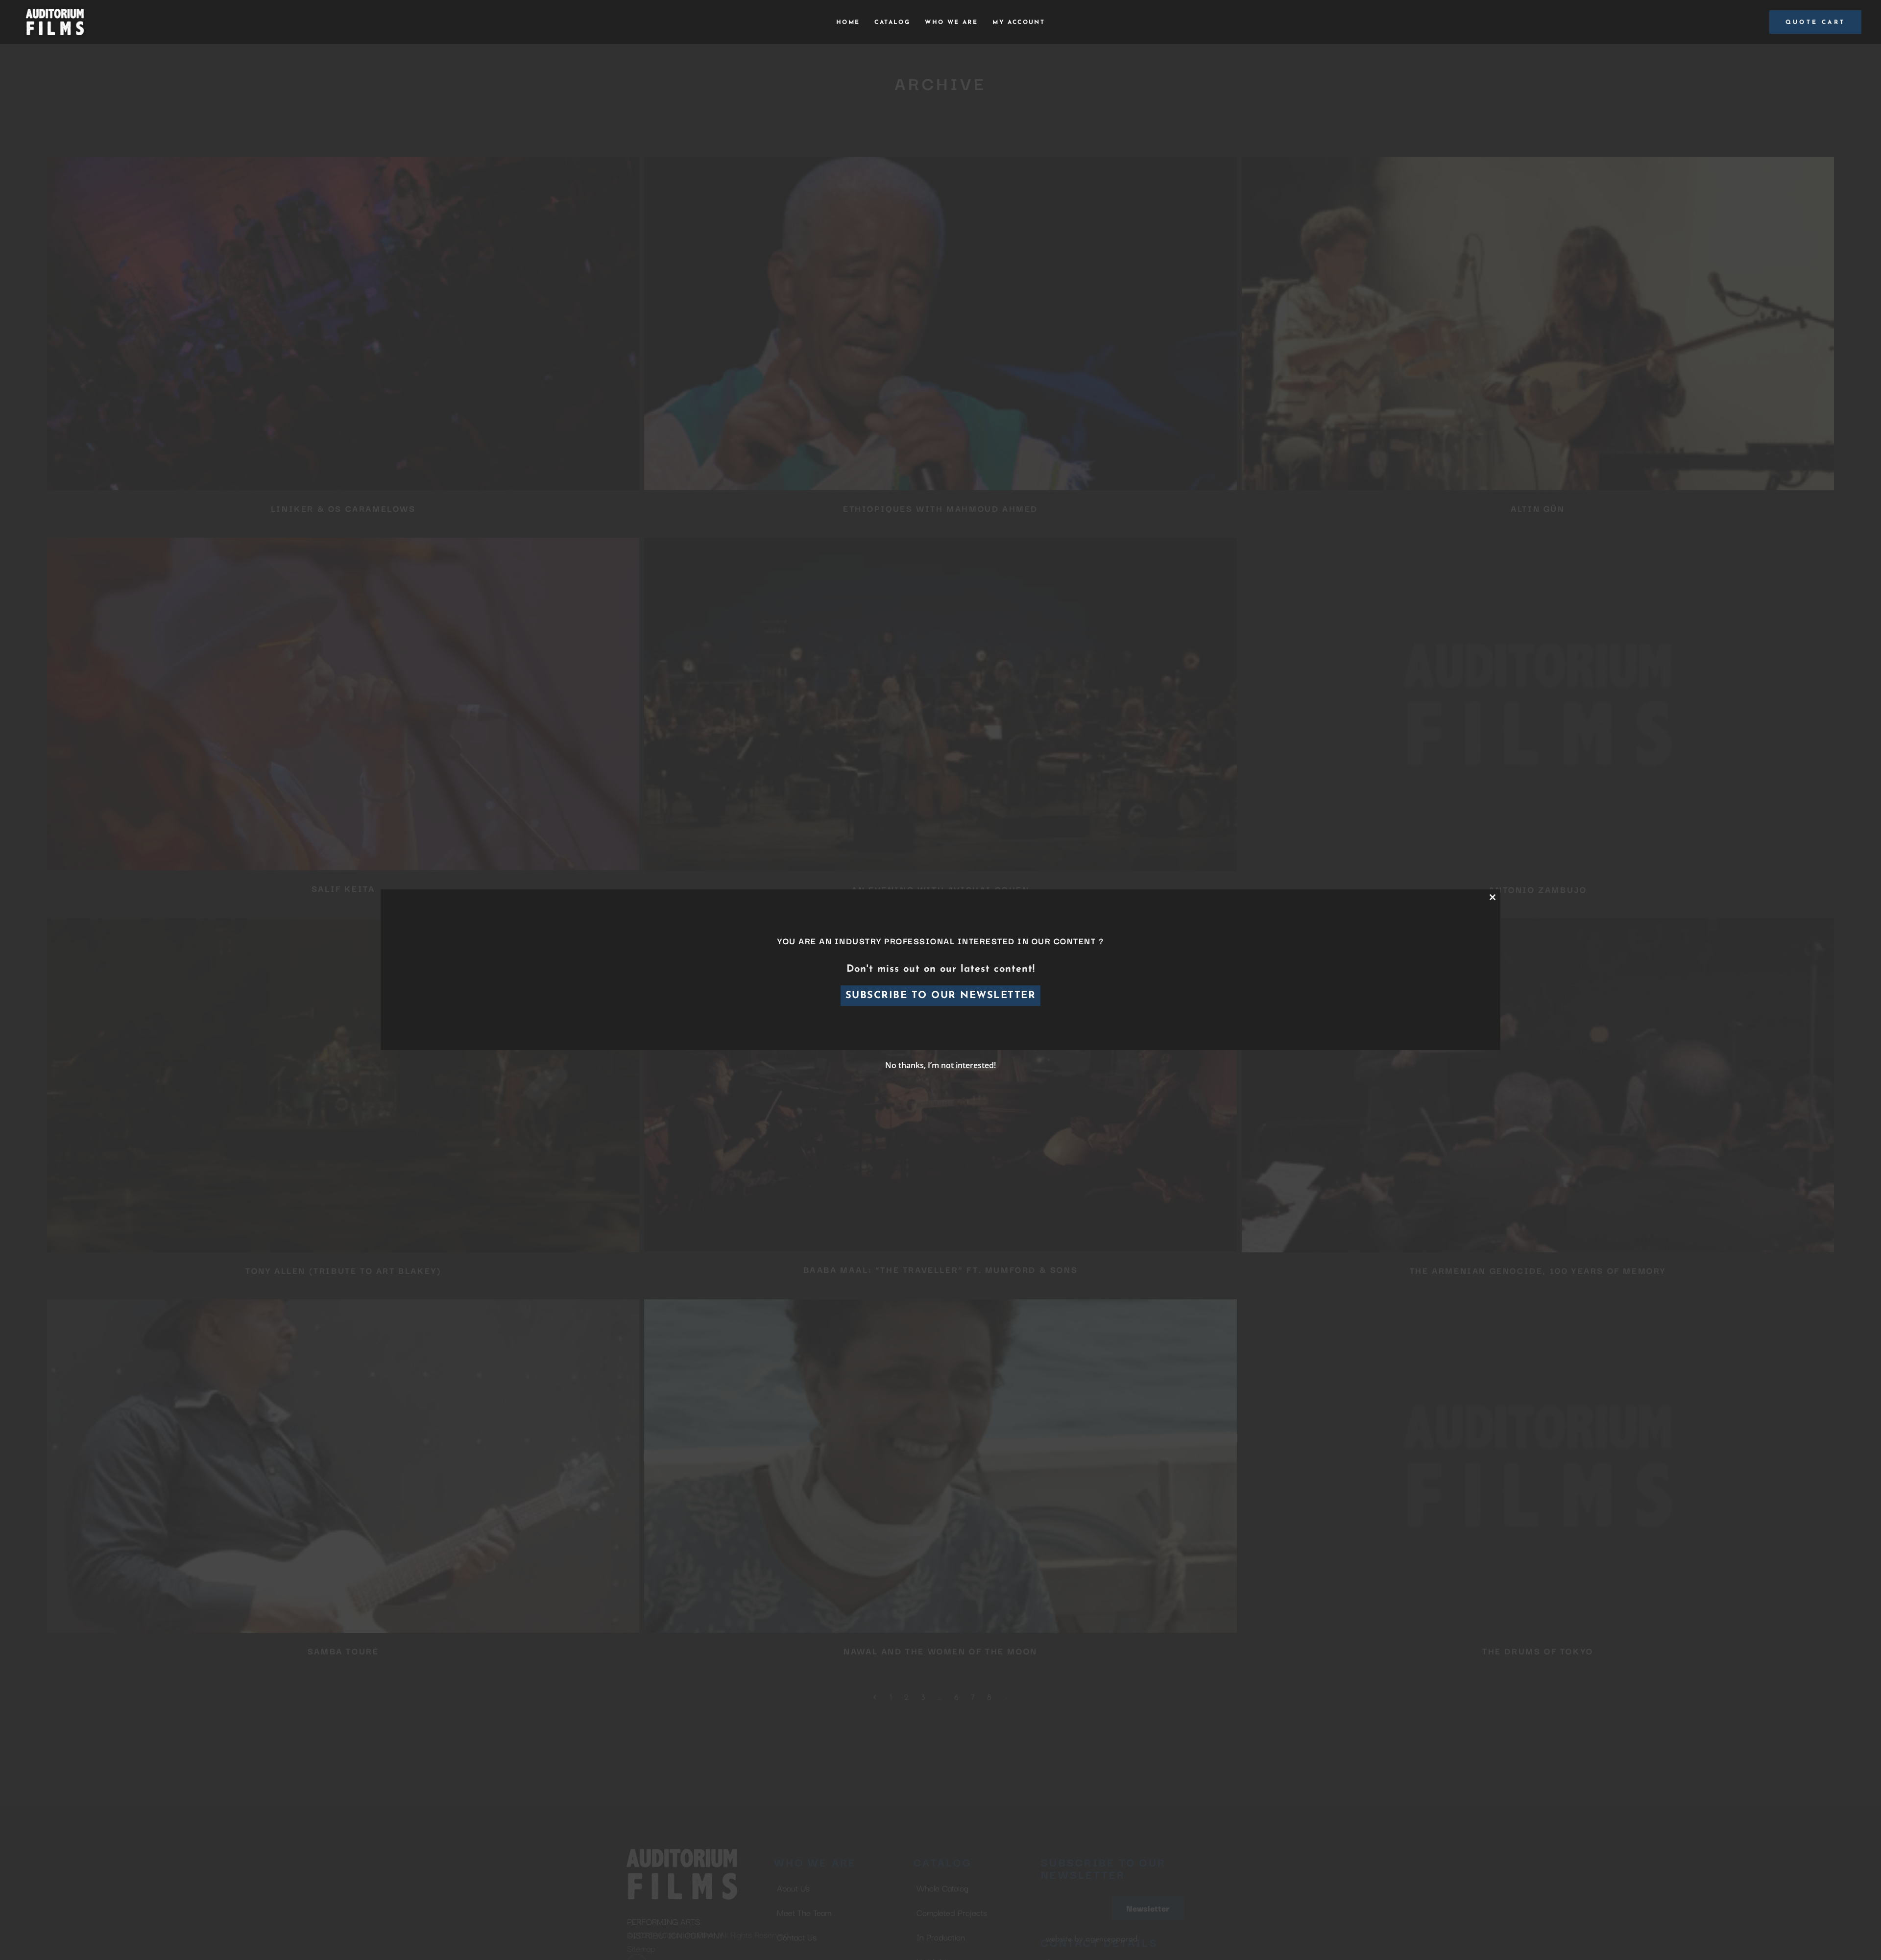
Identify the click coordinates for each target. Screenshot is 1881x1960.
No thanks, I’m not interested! (940, 1065)
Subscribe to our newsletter (941, 996)
